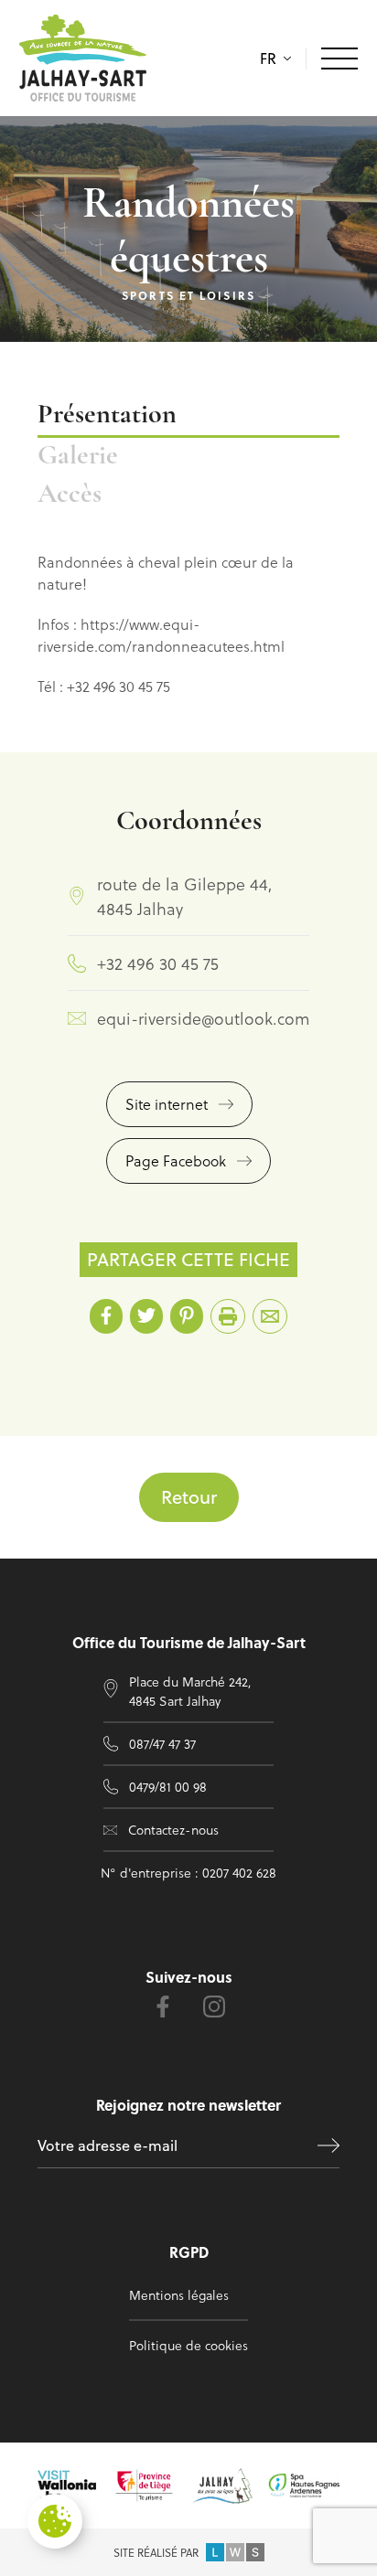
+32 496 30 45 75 (158, 963)
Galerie (78, 457)
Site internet (167, 1104)
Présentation (107, 415)
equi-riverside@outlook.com (203, 1018)
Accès (70, 495)
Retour (189, 1497)
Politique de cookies (188, 2345)
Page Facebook (176, 1160)
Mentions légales (179, 2295)
